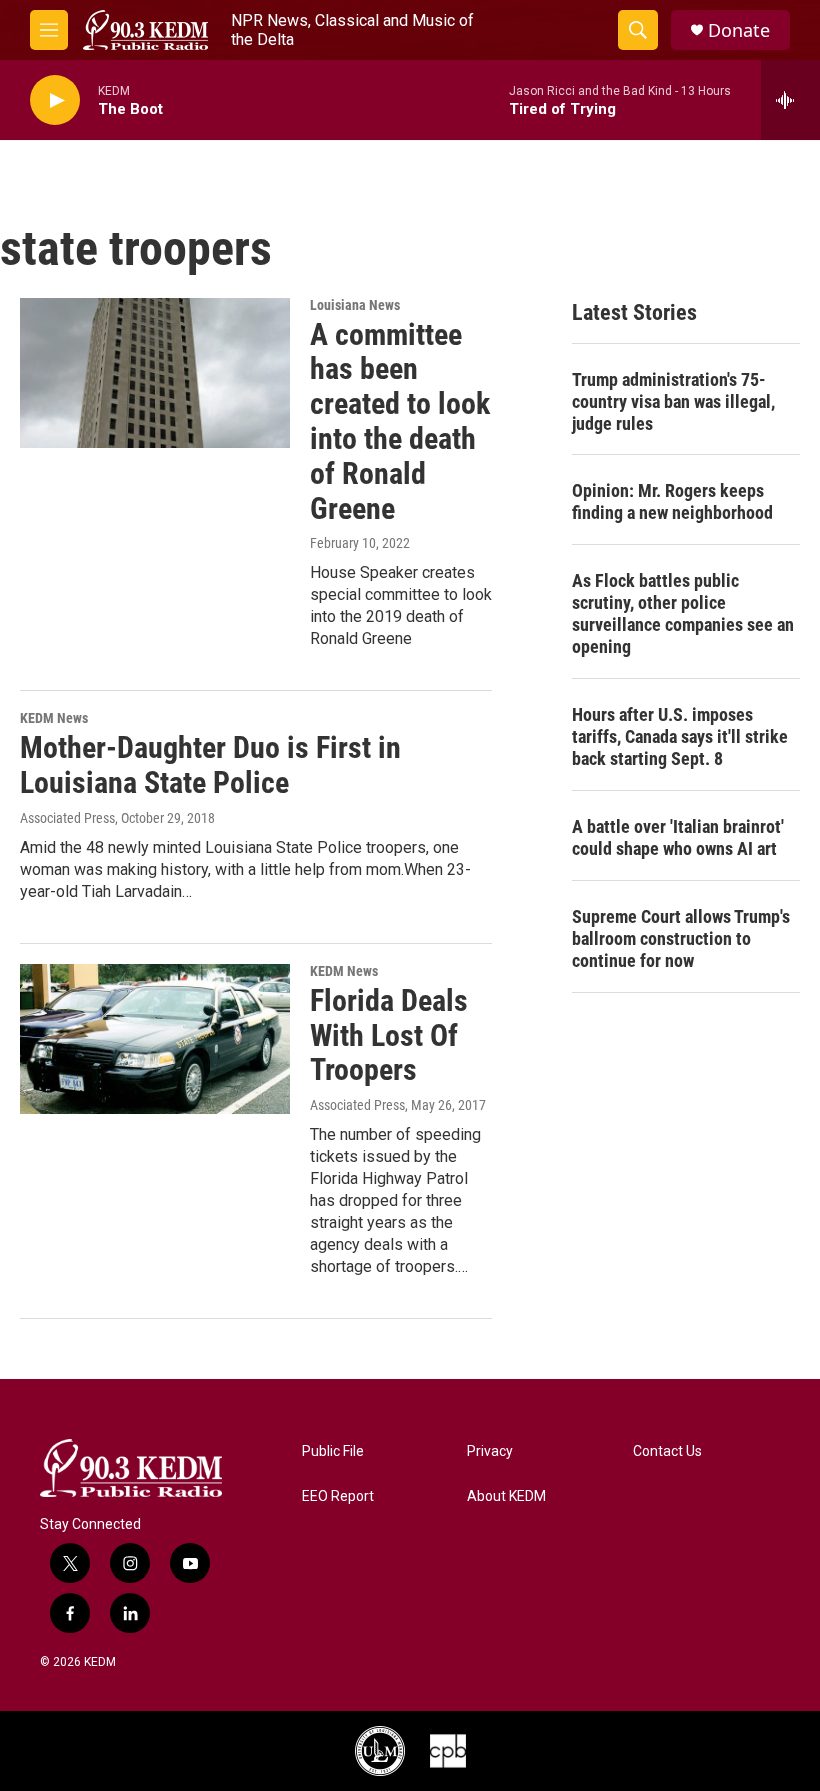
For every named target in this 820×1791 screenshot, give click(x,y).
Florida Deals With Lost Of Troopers (389, 1035)
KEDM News (54, 718)
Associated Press (67, 818)
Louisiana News (355, 305)
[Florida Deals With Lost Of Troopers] (155, 1039)
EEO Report (338, 1496)
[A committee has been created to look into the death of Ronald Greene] (155, 373)
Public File (333, 1451)
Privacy (490, 1451)
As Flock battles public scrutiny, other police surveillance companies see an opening (683, 613)
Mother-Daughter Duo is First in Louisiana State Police (210, 765)
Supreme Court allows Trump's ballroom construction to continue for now (681, 938)
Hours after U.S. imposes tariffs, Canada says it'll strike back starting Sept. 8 (680, 736)
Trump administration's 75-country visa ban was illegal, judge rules (673, 401)
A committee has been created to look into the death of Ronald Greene (400, 421)
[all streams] (790, 100)
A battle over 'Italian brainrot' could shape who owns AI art (678, 837)
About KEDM (506, 1496)
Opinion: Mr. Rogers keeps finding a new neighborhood (672, 501)
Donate (739, 30)
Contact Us (667, 1451)
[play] (55, 100)
